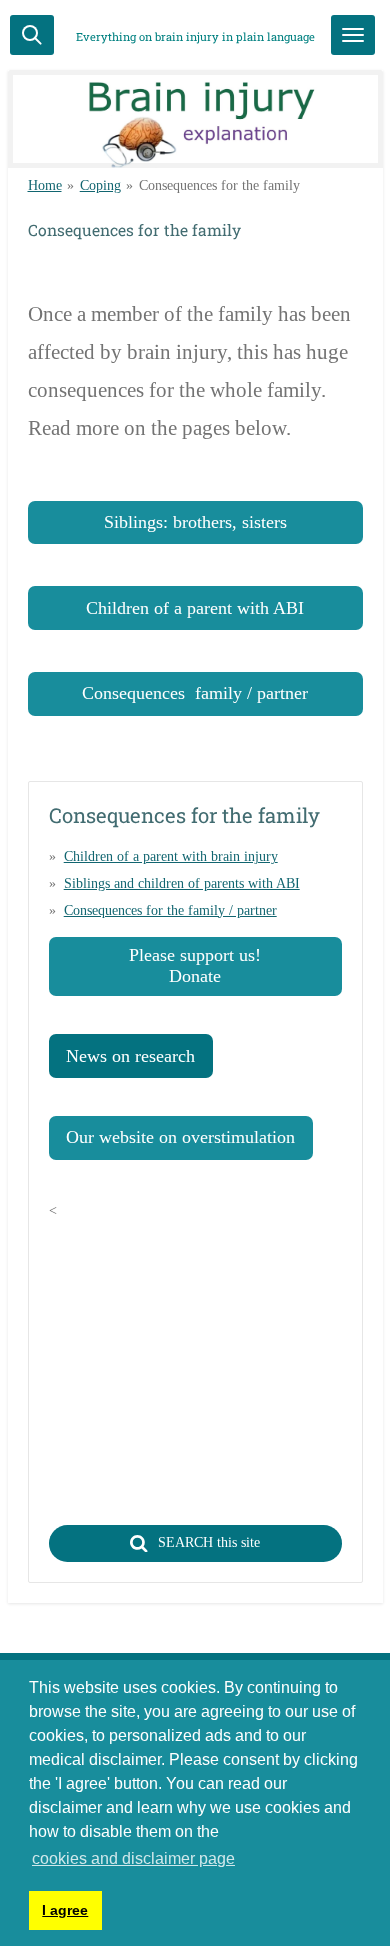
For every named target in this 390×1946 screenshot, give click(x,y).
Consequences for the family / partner (170, 910)
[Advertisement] (217, 1363)
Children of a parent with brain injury (171, 856)
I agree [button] (65, 1910)
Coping (100, 185)
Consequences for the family (219, 185)
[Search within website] (32, 35)
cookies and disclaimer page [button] (133, 1858)
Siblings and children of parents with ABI (182, 883)
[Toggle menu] (353, 35)
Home (45, 185)
